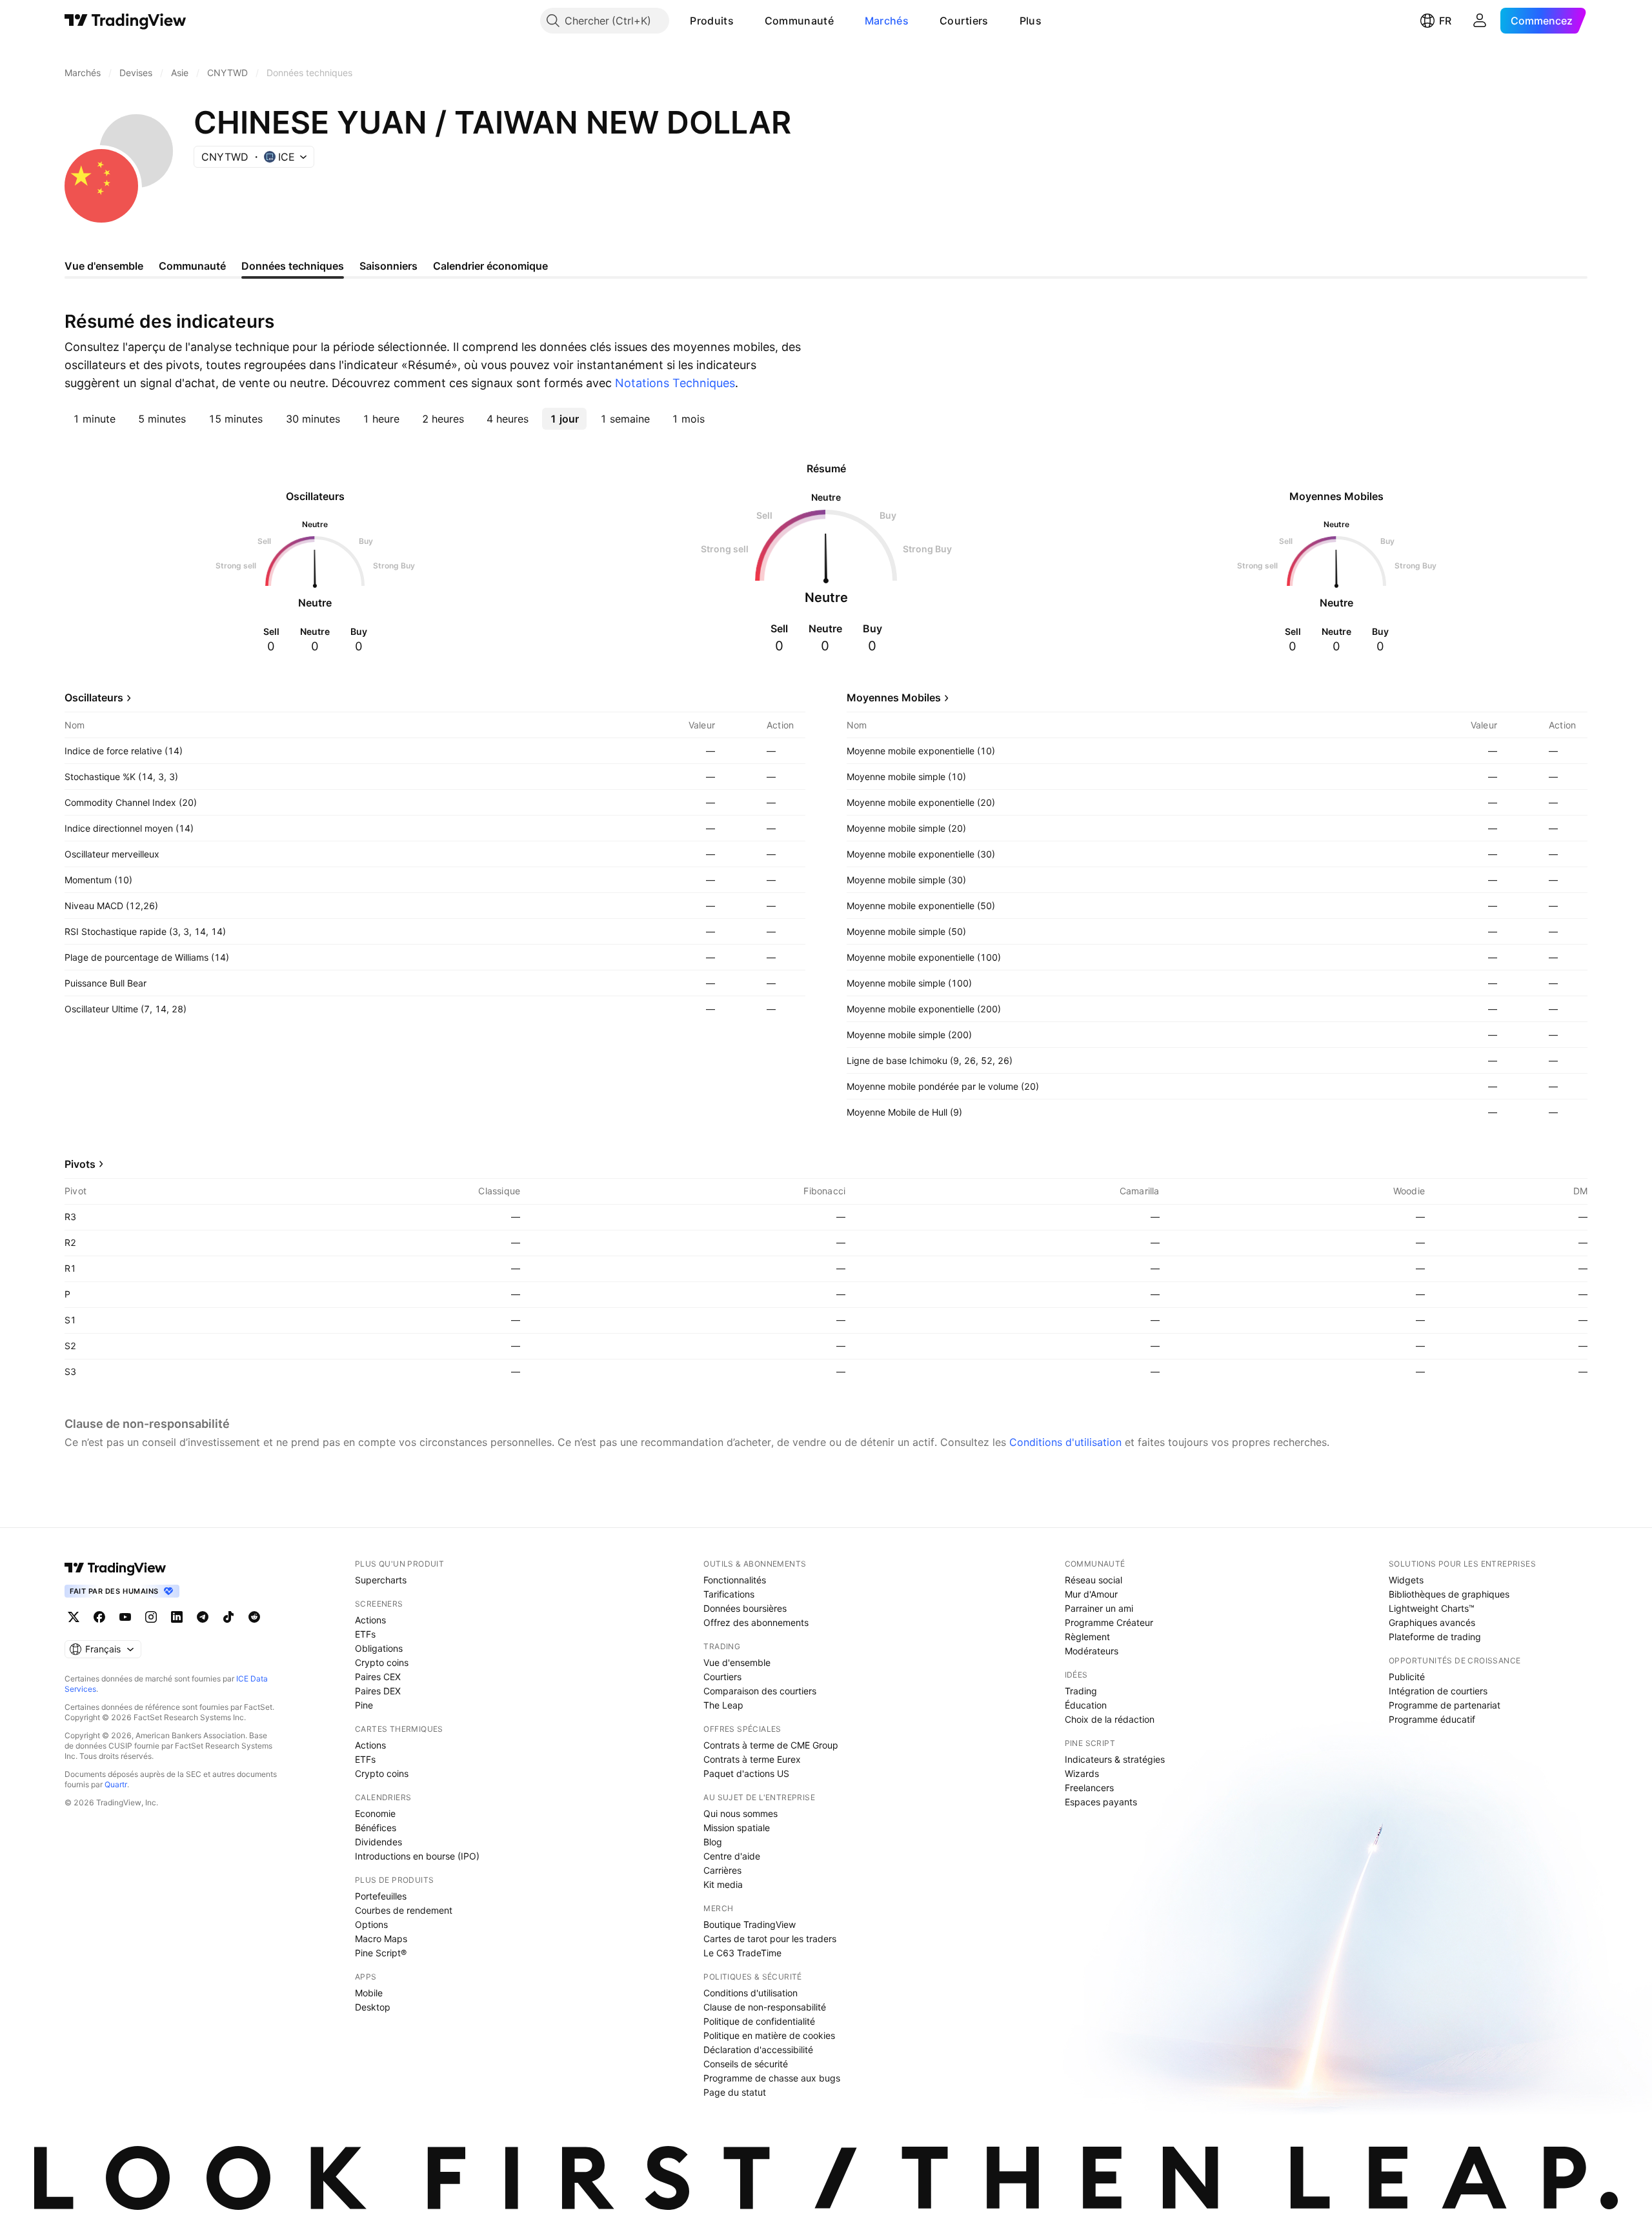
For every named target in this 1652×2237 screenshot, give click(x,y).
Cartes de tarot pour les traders (770, 1939)
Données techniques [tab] (293, 266)
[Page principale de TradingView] (126, 21)
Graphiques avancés (1432, 1622)
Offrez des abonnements (756, 1622)
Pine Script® (381, 1953)
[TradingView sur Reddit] (254, 1617)
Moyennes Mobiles (894, 697)
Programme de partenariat (1445, 1705)
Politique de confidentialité (759, 2021)
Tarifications (729, 1594)
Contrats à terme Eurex (752, 1759)
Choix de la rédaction (1110, 1719)
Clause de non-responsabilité (765, 2007)
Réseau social (1093, 1580)
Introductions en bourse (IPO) (417, 1856)
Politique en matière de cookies (769, 2035)
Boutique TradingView (750, 1924)
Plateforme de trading (1435, 1637)
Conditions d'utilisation (1065, 1442)
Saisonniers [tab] (388, 266)
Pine (364, 1705)
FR (1445, 21)
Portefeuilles (381, 1896)
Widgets (1406, 1580)
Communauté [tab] (192, 266)
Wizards (1082, 1773)
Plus (1031, 21)
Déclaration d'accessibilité (758, 2050)
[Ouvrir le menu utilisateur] (1480, 21)
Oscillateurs (94, 697)
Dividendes (378, 1842)
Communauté (799, 21)
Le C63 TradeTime (742, 1953)
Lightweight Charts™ (1432, 1608)
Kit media (723, 1884)
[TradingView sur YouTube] (125, 1617)
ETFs (365, 1634)
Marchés (887, 21)
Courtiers (964, 21)
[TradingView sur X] (74, 1617)
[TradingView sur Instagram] (151, 1617)
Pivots (80, 1164)
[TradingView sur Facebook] (99, 1617)
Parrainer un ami (1099, 1608)
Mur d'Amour (1091, 1594)
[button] (743, 21)
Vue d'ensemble (737, 1662)
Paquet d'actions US (746, 1773)
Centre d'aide (732, 1856)
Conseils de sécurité (746, 2064)
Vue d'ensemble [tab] (104, 266)
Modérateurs (1092, 1651)
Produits (711, 21)
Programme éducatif (1432, 1719)
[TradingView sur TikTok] (228, 1617)
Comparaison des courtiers (760, 1691)
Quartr (116, 1784)
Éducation (1086, 1705)
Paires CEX (378, 1677)
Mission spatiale (737, 1828)
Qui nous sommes (740, 1813)
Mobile (369, 1993)
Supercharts (381, 1580)
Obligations (379, 1648)
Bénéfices (376, 1828)
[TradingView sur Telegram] (203, 1617)
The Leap (723, 1705)
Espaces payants (1101, 1802)
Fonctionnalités (735, 1580)
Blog (713, 1842)
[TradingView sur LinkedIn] (177, 1617)
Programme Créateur (1109, 1622)
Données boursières (745, 1608)
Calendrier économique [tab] (490, 266)
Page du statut (735, 2092)
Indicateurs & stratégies (1115, 1759)
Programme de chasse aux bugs (772, 2078)
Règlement (1087, 1637)
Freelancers (1089, 1788)
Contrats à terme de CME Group (771, 1745)
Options (371, 1924)
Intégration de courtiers (1438, 1691)
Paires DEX (378, 1691)
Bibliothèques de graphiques (1449, 1594)
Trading (1081, 1691)
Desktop (373, 2007)
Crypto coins (382, 1662)
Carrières (722, 1870)
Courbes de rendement (404, 1910)
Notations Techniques (675, 383)
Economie (375, 1813)
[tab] (94, 419)
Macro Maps (381, 1939)
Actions (370, 1620)
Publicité (1407, 1677)
